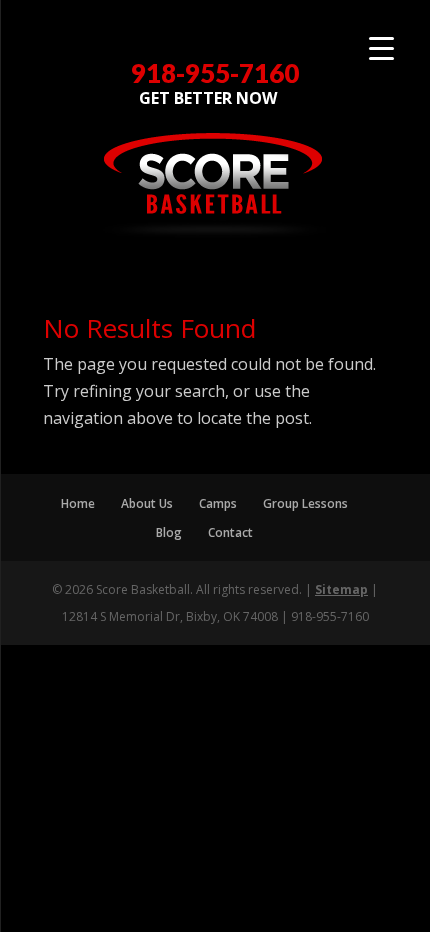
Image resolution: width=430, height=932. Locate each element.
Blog (169, 532)
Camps (218, 503)
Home (78, 503)
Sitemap (341, 589)
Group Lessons (305, 503)
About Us (147, 503)
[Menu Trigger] (381, 47)
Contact (230, 532)
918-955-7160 (215, 73)
